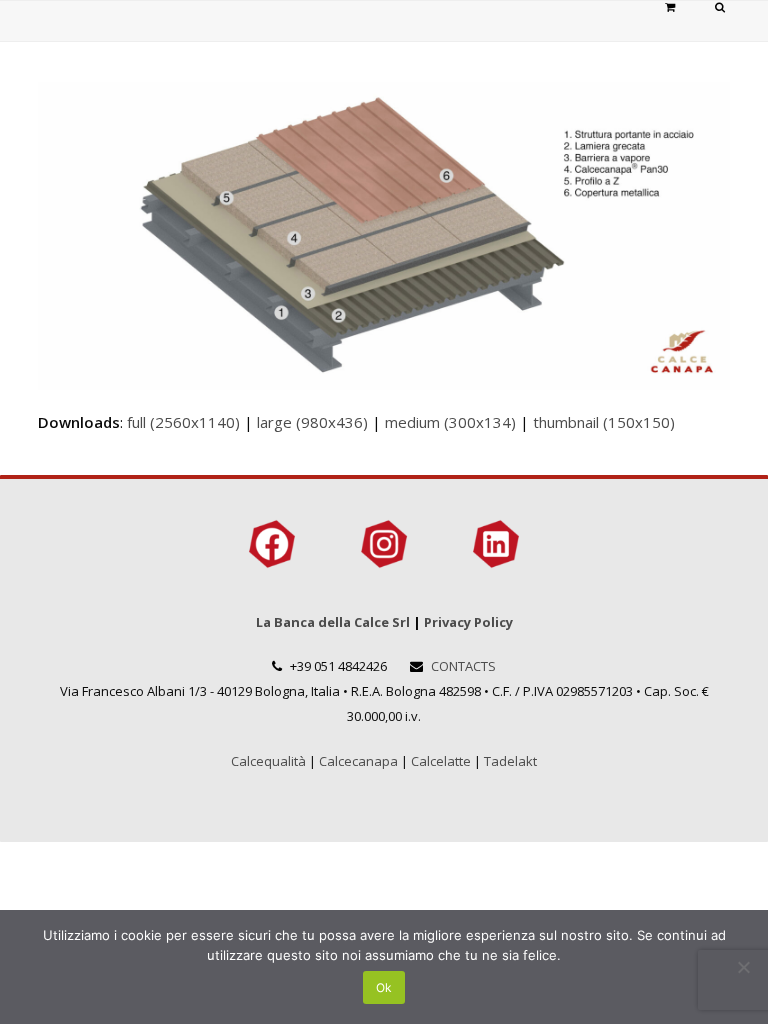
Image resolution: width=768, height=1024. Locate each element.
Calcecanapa (358, 761)
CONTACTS (463, 666)
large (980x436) (312, 422)
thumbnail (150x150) (604, 422)
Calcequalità (268, 761)
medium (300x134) (450, 422)
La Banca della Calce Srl (333, 622)
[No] (743, 967)
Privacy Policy (468, 622)
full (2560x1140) (183, 422)
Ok (384, 987)
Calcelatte (441, 761)
